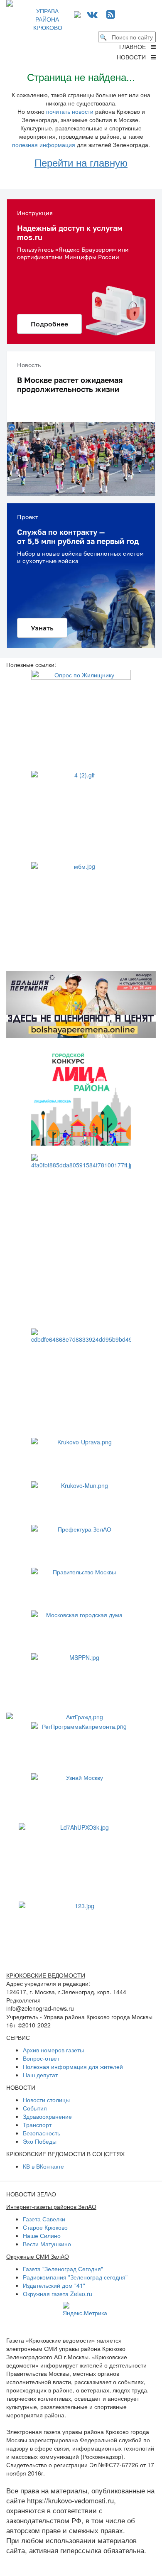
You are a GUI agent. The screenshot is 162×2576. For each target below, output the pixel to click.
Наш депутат (40, 2075)
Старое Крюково (45, 2227)
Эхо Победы (40, 2141)
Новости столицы (46, 2100)
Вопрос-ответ (41, 2058)
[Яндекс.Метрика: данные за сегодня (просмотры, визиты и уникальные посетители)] (85, 2309)
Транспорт (37, 2125)
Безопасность (42, 2133)
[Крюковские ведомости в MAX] (79, 13)
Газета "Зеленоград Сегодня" (63, 2269)
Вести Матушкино (47, 2244)
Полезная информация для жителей (73, 2066)
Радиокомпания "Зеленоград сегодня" (75, 2277)
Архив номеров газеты (53, 2050)
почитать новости (70, 111)
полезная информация (44, 145)
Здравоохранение (47, 2116)
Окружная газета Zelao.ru (58, 2294)
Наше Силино (42, 2235)
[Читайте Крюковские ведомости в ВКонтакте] (92, 13)
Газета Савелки (44, 2219)
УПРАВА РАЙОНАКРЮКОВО (48, 19)
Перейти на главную (81, 162)
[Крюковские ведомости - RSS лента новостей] (111, 13)
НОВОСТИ (134, 57)
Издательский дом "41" (54, 2285)
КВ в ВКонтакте (43, 2166)
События (35, 2108)
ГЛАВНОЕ (135, 47)
